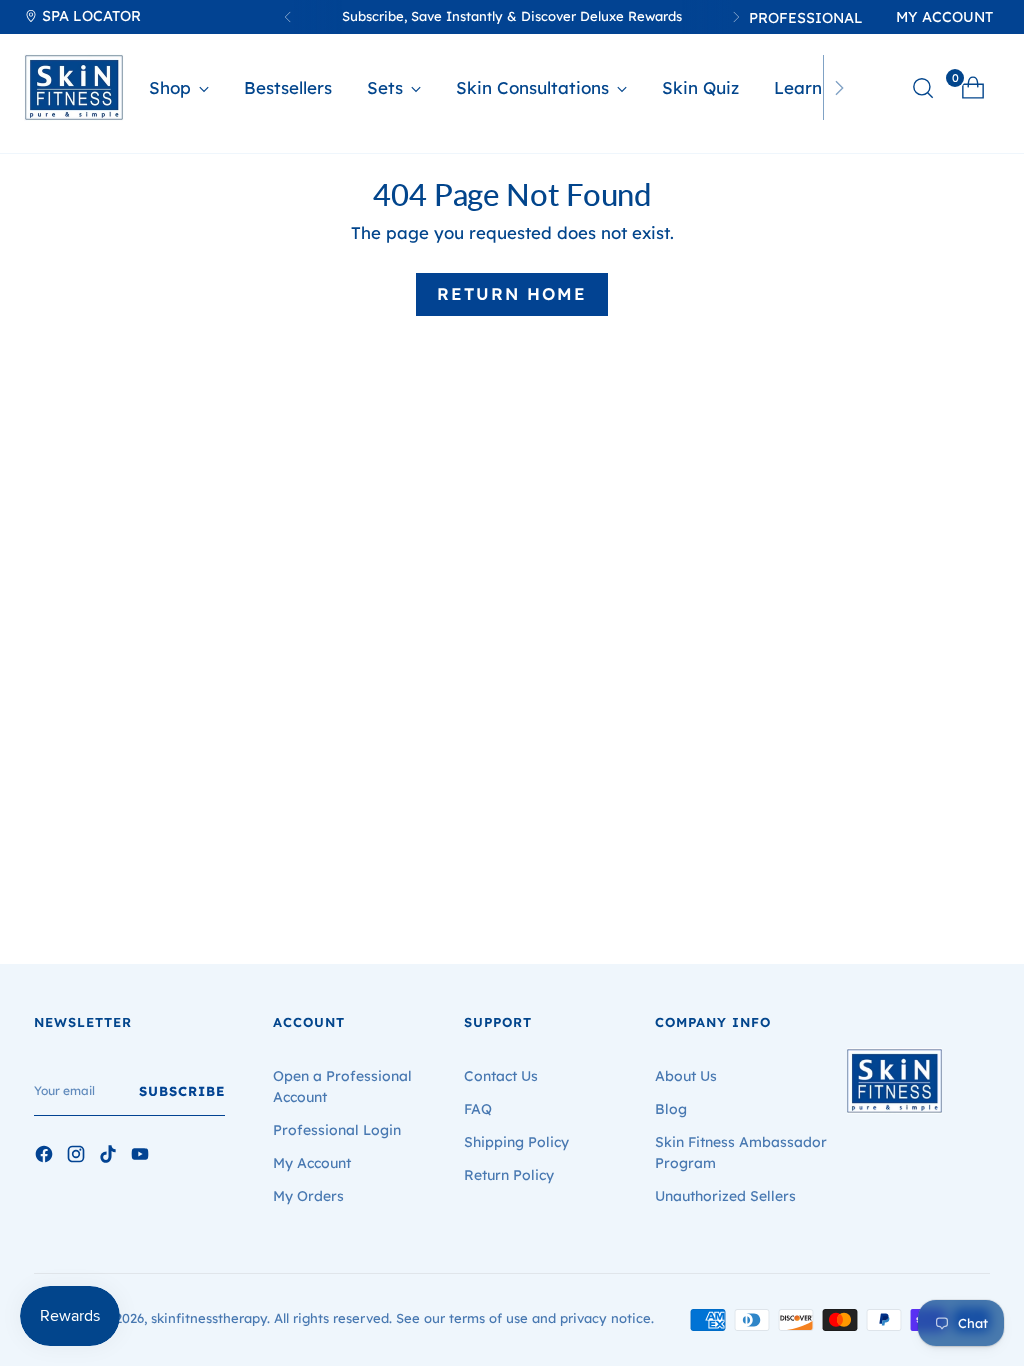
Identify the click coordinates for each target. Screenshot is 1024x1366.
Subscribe (182, 1091)
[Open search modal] (923, 88)
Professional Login (337, 1130)
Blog (671, 1109)
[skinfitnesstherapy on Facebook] (46, 1157)
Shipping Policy (516, 1142)
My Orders (308, 1196)
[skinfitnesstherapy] (74, 87)
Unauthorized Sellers (725, 1196)
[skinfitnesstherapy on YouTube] (142, 1157)
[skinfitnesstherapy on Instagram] (78, 1157)
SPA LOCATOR (89, 16)
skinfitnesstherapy (209, 1318)
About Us (686, 1076)
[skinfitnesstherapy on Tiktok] (110, 1157)
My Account (312, 1163)
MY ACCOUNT (944, 17)
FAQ (478, 1109)
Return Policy (509, 1175)
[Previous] (288, 17)
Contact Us (501, 1076)
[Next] (839, 87)
